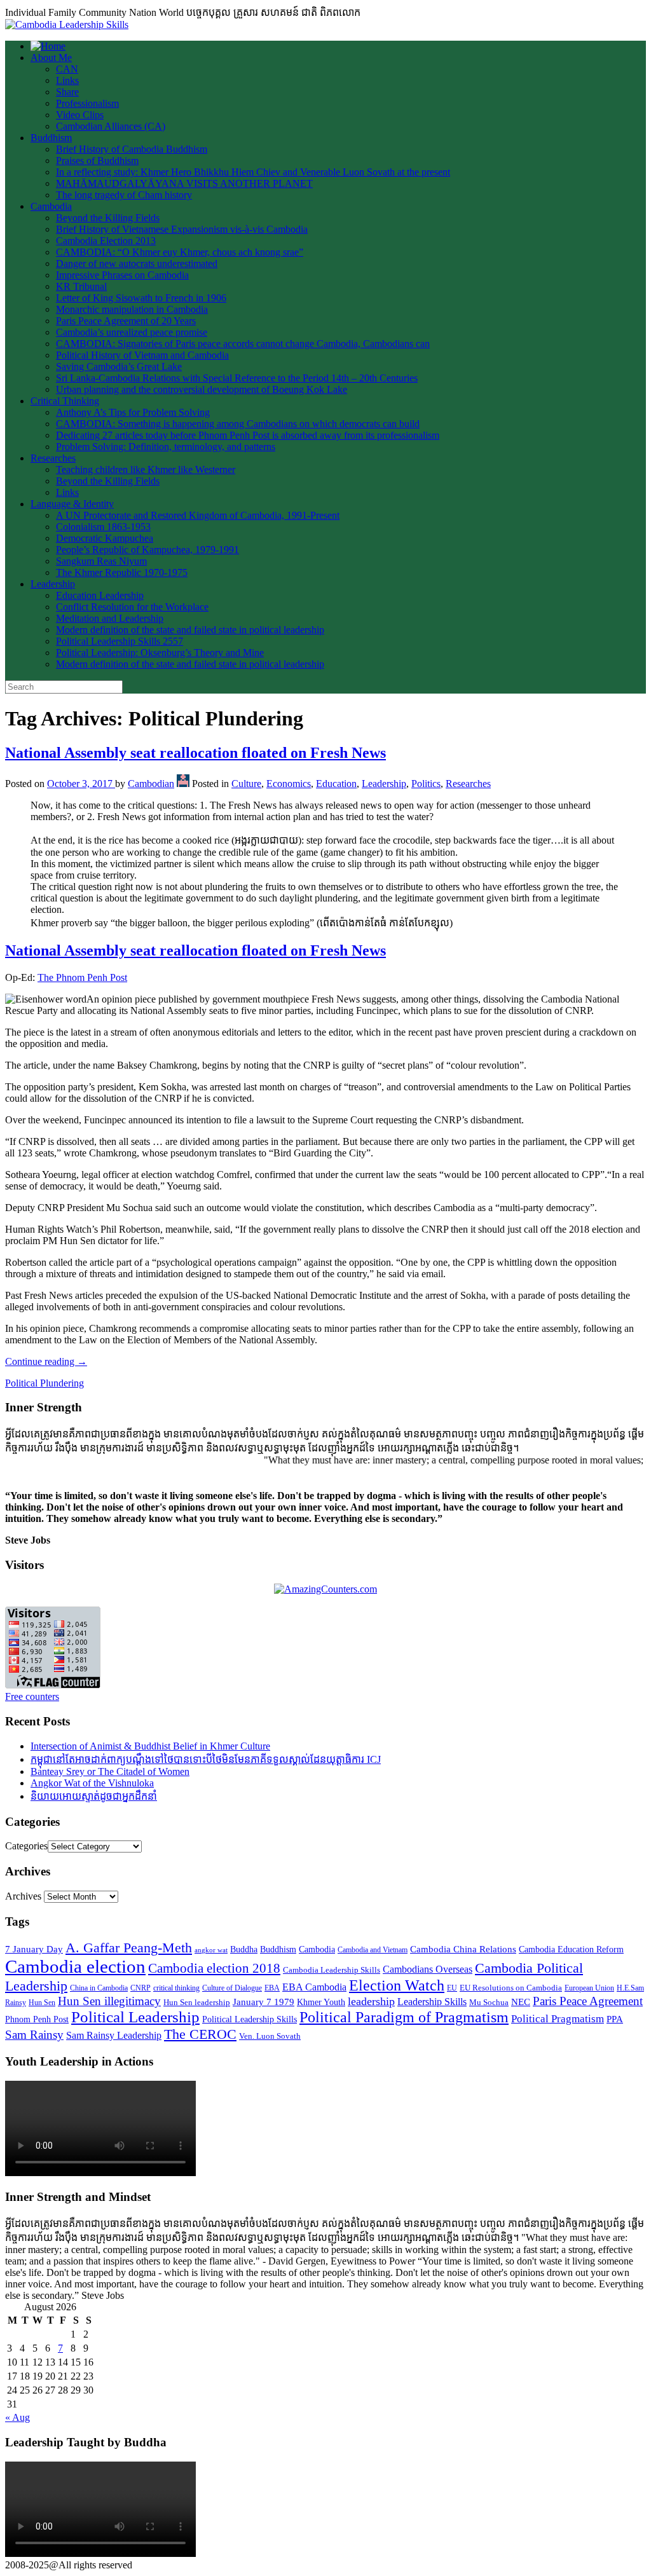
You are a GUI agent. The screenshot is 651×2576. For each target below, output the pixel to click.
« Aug (17, 2417)
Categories (26, 1846)
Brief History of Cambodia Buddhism (132, 149)
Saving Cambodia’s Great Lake (119, 367)
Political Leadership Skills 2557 (120, 641)
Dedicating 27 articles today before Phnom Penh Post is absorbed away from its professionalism (248, 435)
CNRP (140, 1988)
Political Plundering (45, 1383)
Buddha (244, 1949)
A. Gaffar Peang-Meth (129, 1948)
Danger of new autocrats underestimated (137, 264)
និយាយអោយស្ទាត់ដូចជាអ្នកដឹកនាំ (94, 1796)
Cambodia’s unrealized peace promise (132, 332)
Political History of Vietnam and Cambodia (142, 355)
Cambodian (151, 784)
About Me (51, 58)
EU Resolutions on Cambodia (511, 1988)
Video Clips (80, 115)
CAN (67, 69)
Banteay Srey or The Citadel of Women (110, 1771)
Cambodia (51, 206)
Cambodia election (75, 1966)
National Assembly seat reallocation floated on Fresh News (195, 753)
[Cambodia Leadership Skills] (67, 24)
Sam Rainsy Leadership (114, 2035)
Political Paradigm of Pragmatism (404, 2017)
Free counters (32, 1696)
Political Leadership (135, 2017)
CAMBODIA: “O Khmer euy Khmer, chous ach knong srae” (180, 252)
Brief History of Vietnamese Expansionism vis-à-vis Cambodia (182, 229)
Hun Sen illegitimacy (109, 2001)
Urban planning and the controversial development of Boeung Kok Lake (202, 389)
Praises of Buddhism (97, 161)
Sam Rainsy (34, 2035)
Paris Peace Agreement (588, 2001)
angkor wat (211, 1950)
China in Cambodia (99, 1988)
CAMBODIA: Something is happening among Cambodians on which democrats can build (238, 424)
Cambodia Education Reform (571, 1949)
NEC (521, 2002)
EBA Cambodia (314, 1987)
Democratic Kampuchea (105, 538)
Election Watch (397, 1985)
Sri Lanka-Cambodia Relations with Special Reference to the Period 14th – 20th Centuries (237, 378)
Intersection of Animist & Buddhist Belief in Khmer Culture (150, 1746)
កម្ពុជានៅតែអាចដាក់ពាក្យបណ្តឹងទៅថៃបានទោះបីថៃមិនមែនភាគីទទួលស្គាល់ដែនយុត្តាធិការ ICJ (206, 1759)
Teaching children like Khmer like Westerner (146, 469)
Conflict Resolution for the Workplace (132, 607)
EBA (272, 1988)
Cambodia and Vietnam (373, 1950)
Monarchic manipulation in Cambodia (132, 309)
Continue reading (46, 1361)
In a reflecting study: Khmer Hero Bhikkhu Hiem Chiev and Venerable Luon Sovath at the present (253, 172)
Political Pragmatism (558, 2019)
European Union (589, 1988)
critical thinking (176, 1988)
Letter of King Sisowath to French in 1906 (141, 298)
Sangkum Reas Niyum (101, 561)
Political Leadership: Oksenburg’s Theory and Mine (160, 653)
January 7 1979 (264, 2002)
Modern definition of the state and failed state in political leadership (190, 630)
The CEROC (200, 2034)
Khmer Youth (321, 2002)
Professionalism (87, 103)
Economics (289, 784)
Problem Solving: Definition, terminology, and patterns (166, 447)
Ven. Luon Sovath (270, 2036)
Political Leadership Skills (250, 2019)
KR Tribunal (81, 286)
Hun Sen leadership (197, 2002)
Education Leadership (100, 595)
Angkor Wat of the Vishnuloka (92, 1783)
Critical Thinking (65, 401)
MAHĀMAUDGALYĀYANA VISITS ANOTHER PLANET (184, 183)
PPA (615, 2019)
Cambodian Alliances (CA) (111, 126)
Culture (246, 784)
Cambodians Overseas (428, 1969)
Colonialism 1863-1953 (103, 527)
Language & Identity (72, 504)
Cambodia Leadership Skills (332, 1970)
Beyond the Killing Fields (108, 218)
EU (452, 1988)
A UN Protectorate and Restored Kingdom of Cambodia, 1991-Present (198, 515)
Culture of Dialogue (232, 1988)
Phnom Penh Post (37, 2019)
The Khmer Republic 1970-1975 (122, 572)
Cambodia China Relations (463, 1949)
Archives (23, 1896)
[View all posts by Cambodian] (183, 784)
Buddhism (51, 138)
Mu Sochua (489, 2002)
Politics (426, 784)
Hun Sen (42, 2003)
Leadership (53, 584)
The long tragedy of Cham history (124, 195)
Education (336, 784)
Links (67, 80)
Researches (53, 458)
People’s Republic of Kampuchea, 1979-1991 (147, 550)
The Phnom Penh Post (82, 977)
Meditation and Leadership (110, 618)
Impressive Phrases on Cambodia (122, 275)
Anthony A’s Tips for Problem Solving (133, 412)
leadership (371, 2001)
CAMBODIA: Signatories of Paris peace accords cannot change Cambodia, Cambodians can (243, 344)
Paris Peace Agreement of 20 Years (126, 321)
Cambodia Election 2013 (106, 241)
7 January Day (34, 1949)
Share (67, 92)
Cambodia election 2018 (214, 1968)
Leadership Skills (432, 2002)
